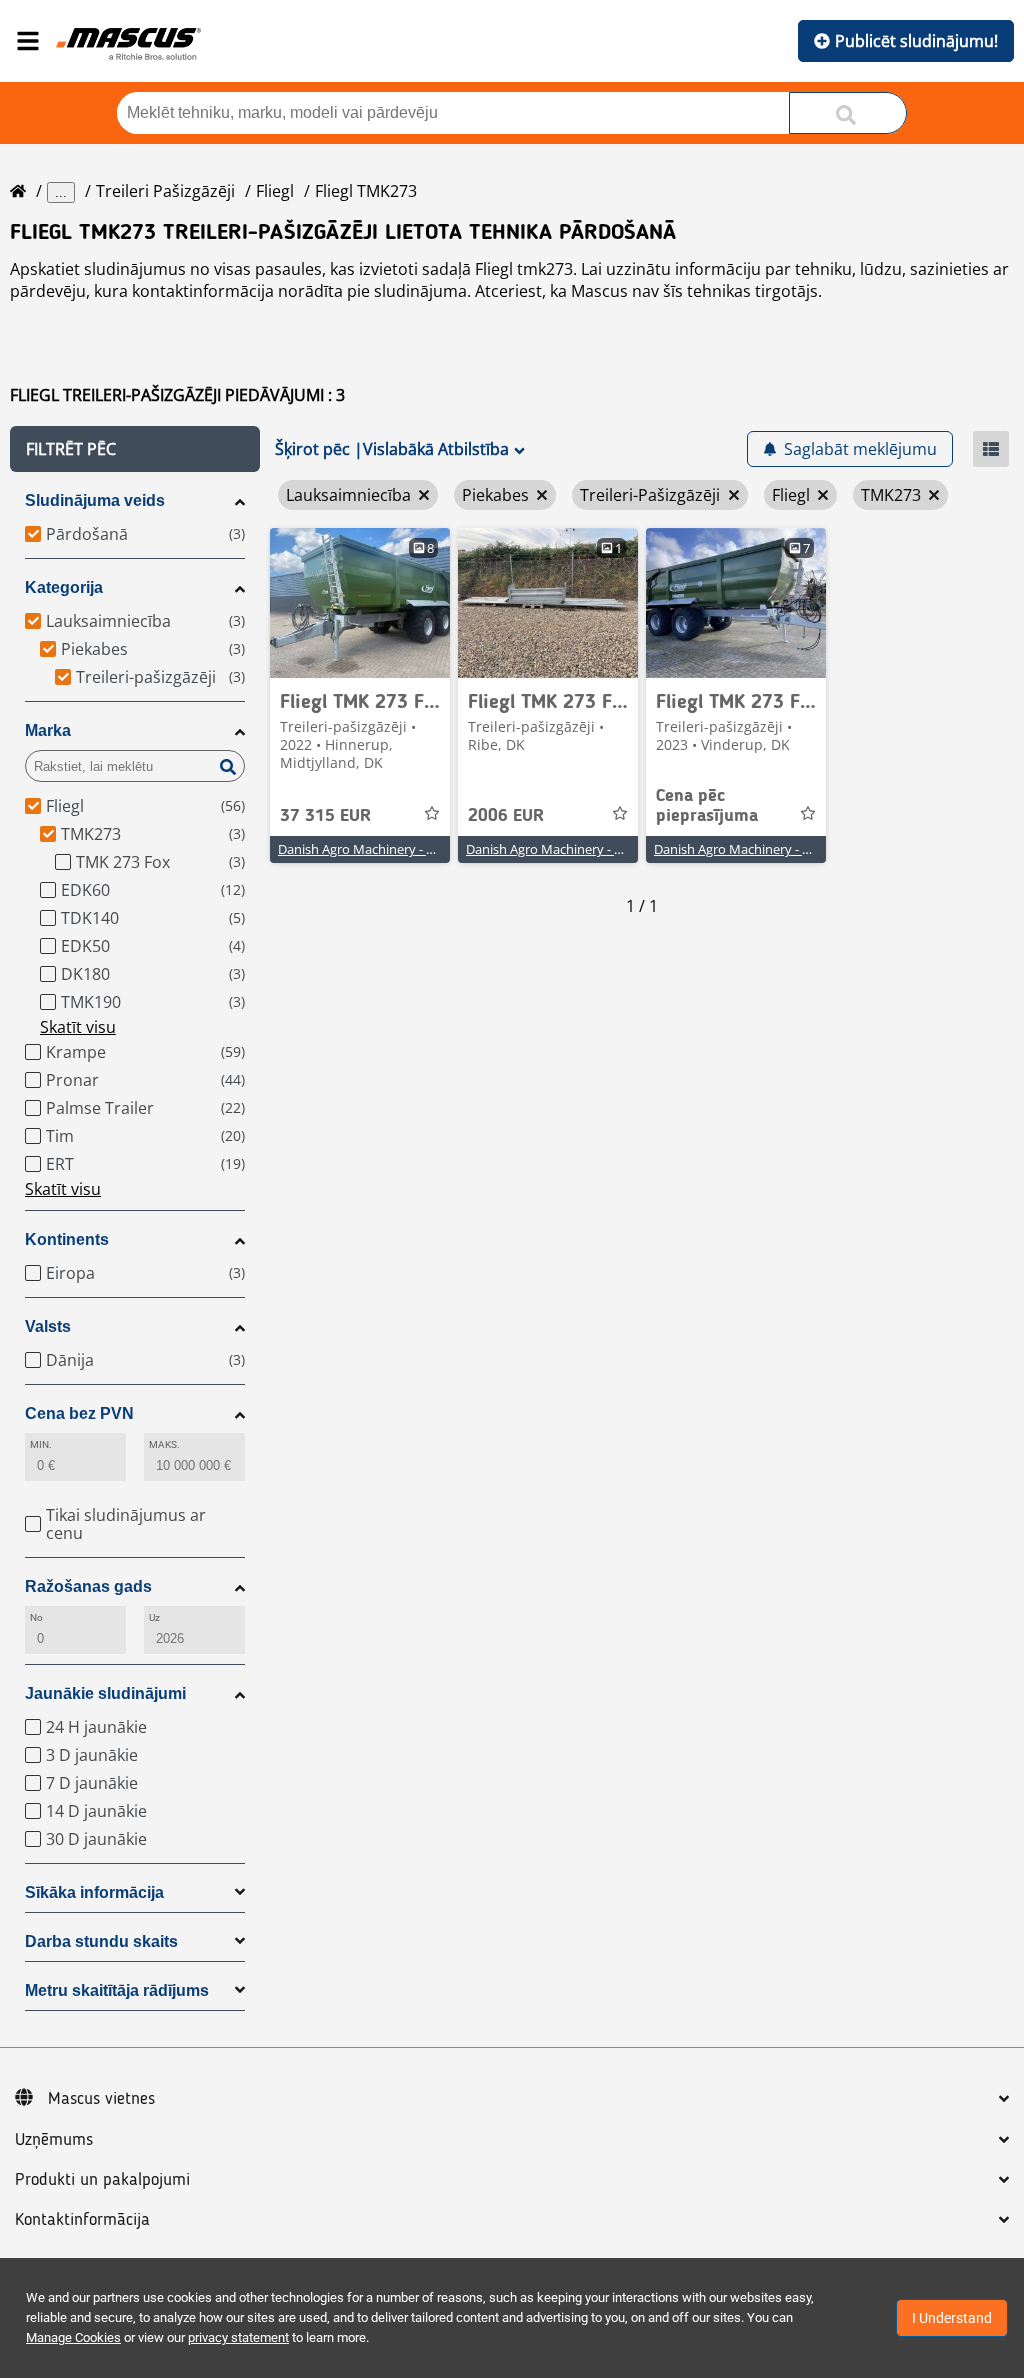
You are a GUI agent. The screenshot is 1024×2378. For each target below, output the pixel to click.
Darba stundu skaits (101, 1941)
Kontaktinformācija (82, 2220)
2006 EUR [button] (506, 816)
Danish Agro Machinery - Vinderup (755, 849)
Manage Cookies (73, 2337)
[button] (135, 449)
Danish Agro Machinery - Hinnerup (380, 849)
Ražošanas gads (88, 1586)
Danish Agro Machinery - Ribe (553, 849)
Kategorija (64, 587)
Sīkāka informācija (94, 1892)
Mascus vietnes (101, 2099)
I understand (952, 2318)
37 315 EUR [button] (325, 816)
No (36, 1617)
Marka (48, 730)
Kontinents (67, 1239)
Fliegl (275, 191)
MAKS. (164, 1444)
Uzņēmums (54, 2140)
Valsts (48, 1326)
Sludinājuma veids (95, 500)
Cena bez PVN (79, 1413)
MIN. (41, 1444)
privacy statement (238, 2337)
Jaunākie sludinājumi (105, 1693)
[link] (360, 603)
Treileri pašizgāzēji (165, 191)
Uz (154, 1617)
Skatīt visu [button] (78, 1027)
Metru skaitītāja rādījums (117, 1990)
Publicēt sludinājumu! (916, 41)
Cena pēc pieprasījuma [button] (707, 806)
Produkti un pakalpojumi (102, 2180)
